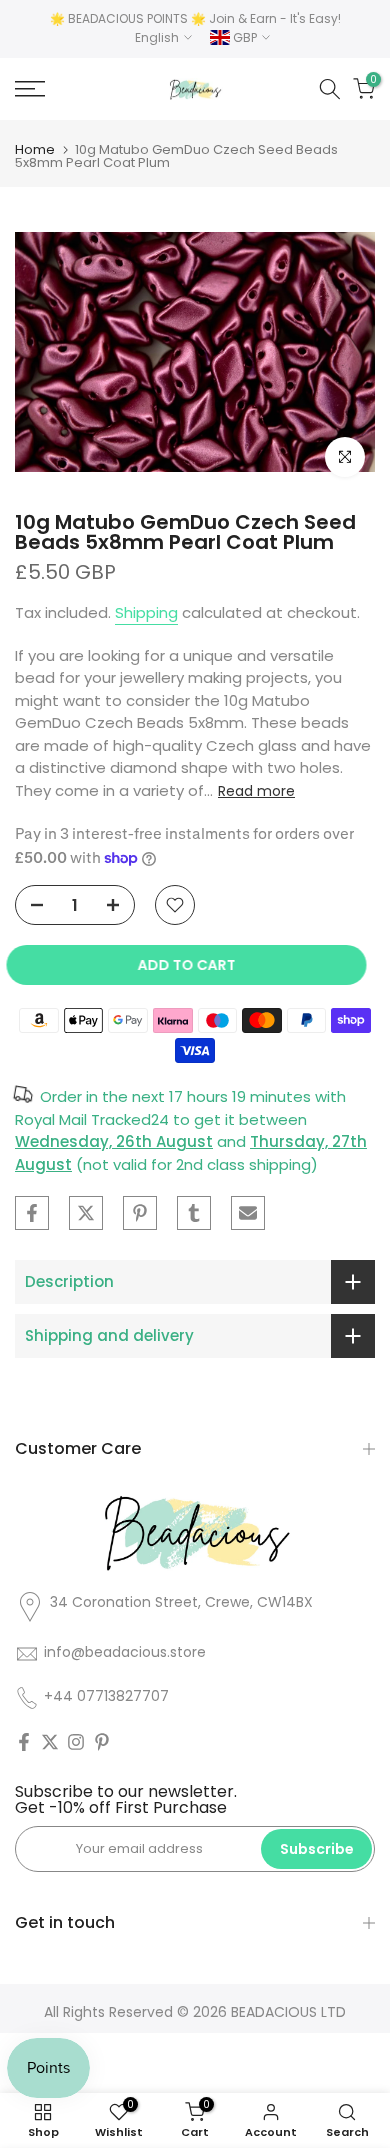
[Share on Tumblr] (194, 1213)
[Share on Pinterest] (140, 1213)
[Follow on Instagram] (76, 1742)
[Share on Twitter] (86, 1213)
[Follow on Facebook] (24, 1742)
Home (35, 149)
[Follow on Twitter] (50, 1742)
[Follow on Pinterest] (102, 1742)
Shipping (146, 612)
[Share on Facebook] (32, 1213)
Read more (256, 791)
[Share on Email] (248, 1213)
